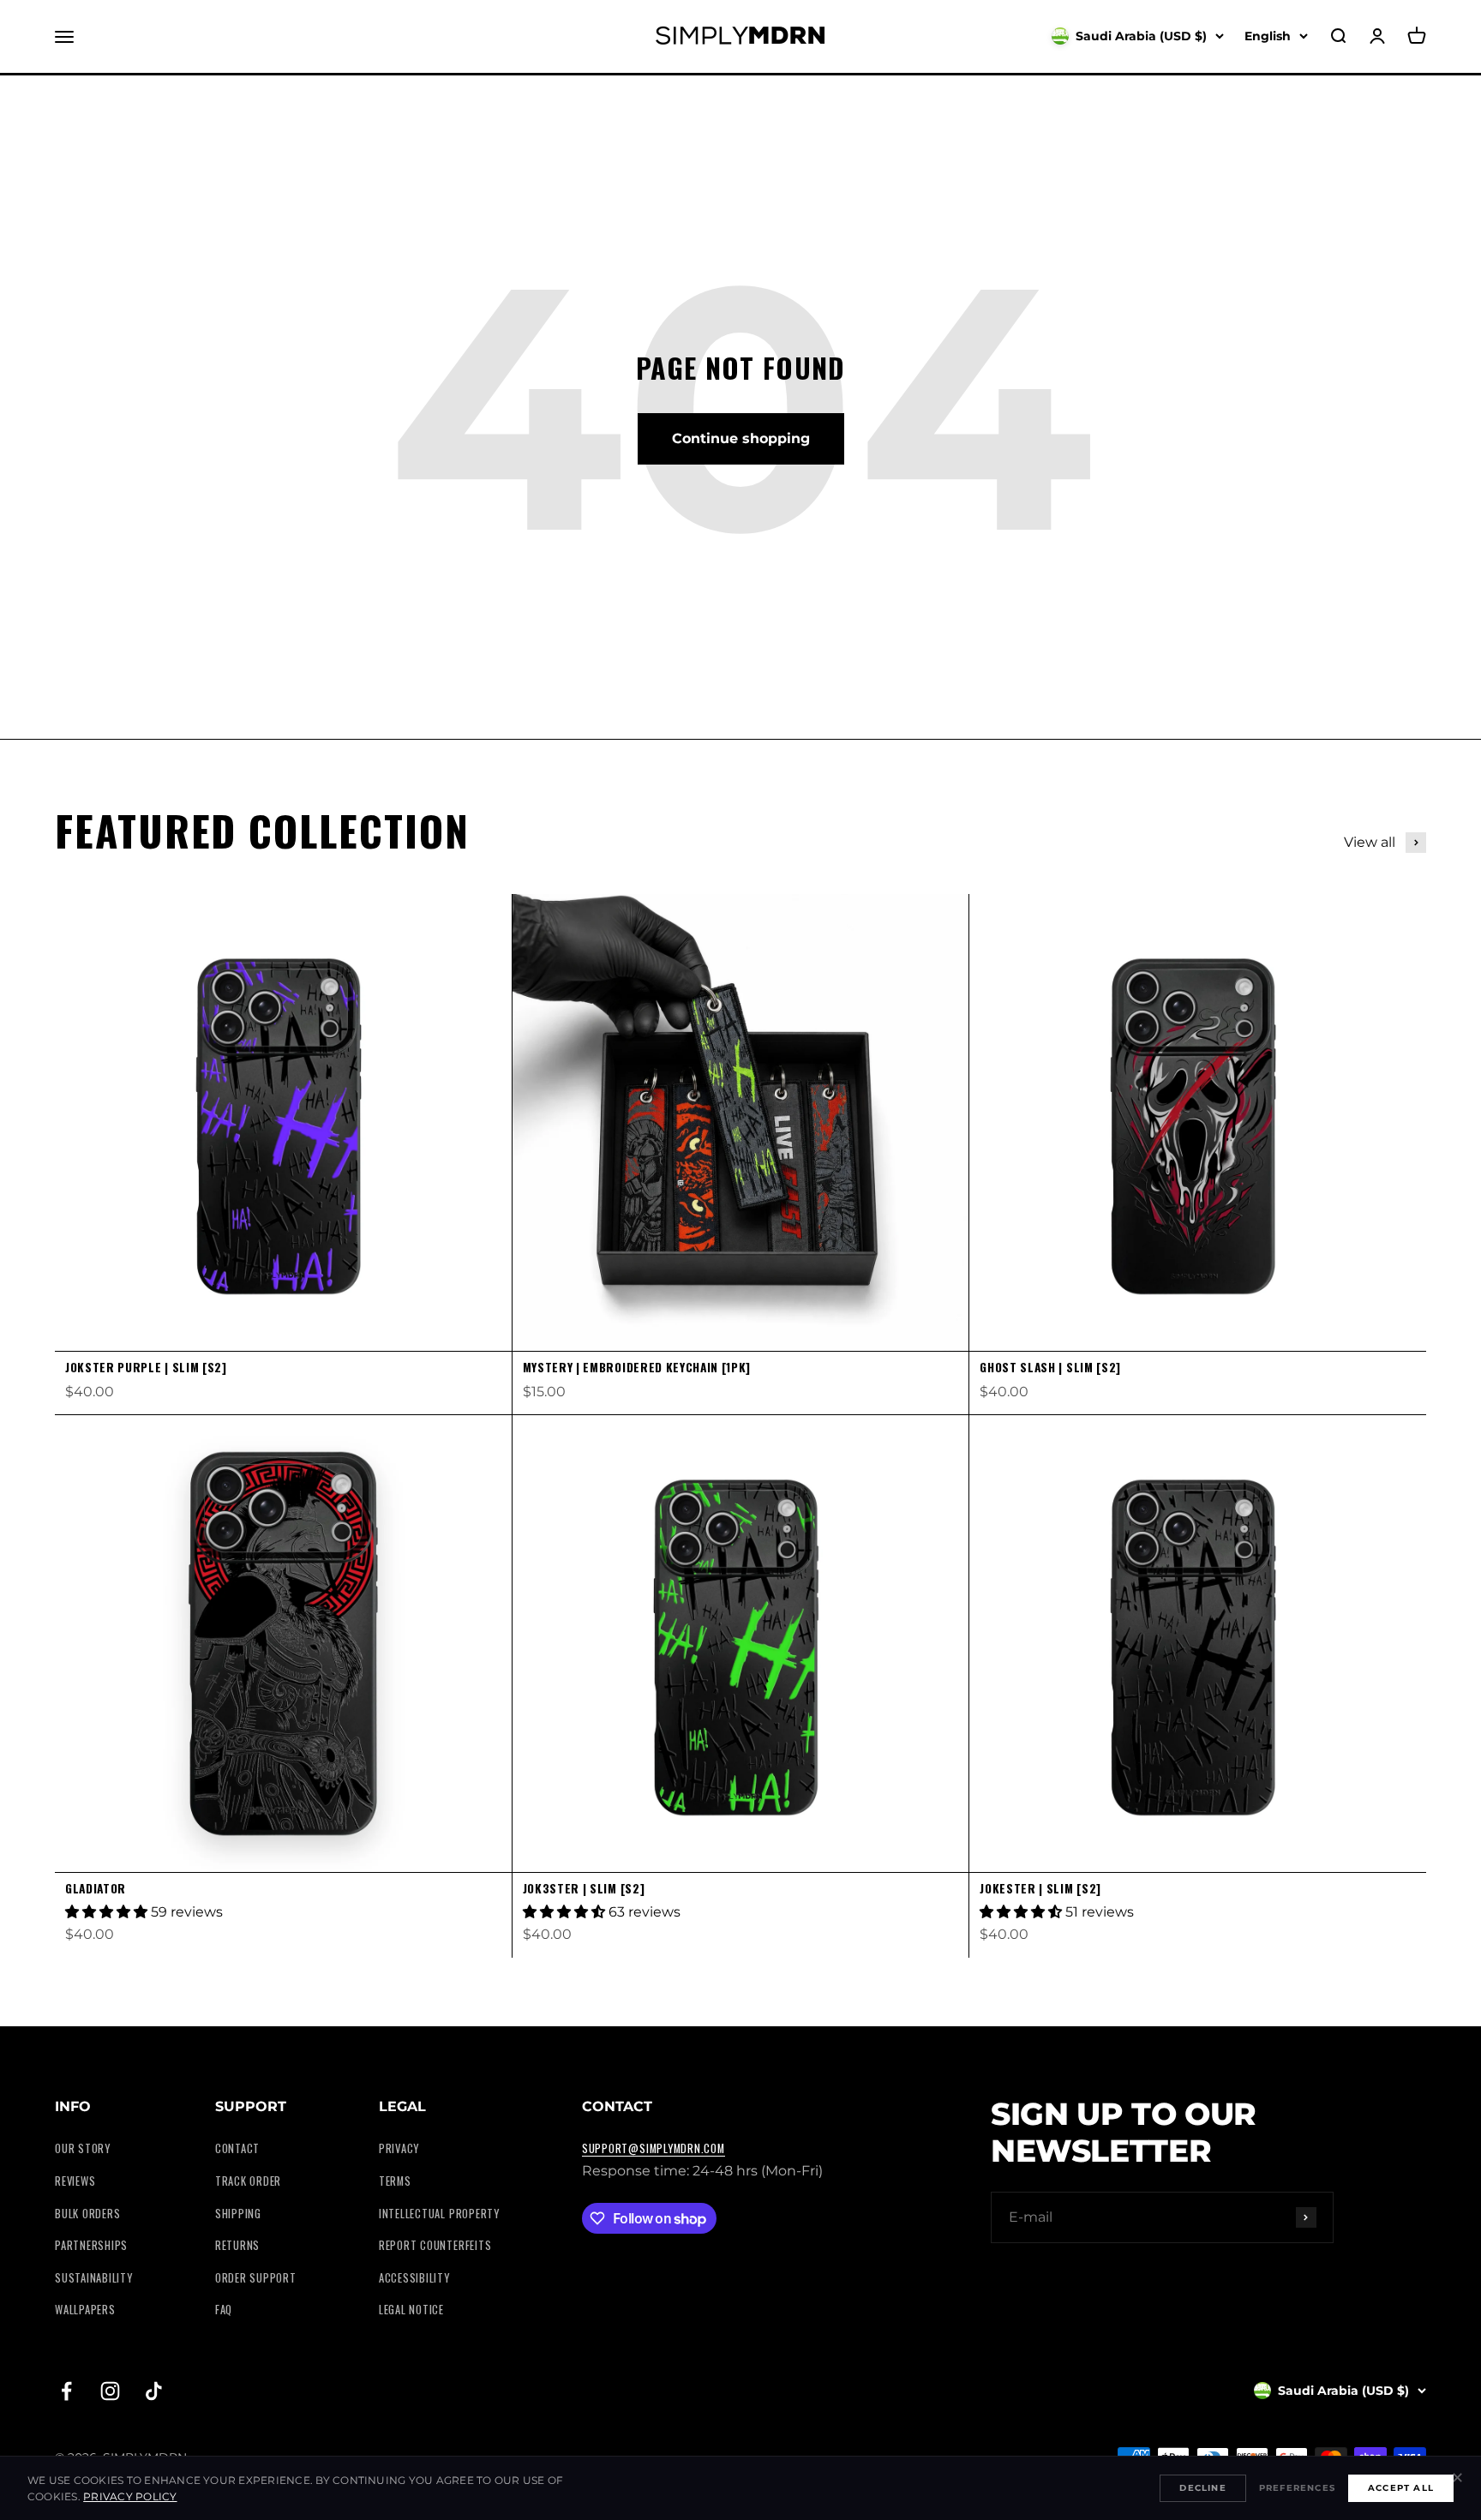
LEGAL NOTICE (411, 2310)
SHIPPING (238, 2214)
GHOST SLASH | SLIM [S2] (1050, 1367)
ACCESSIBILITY (414, 2278)
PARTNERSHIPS (91, 2245)
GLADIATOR (96, 1888)
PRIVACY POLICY (130, 2496)
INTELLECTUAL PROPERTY (439, 2214)
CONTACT (237, 2148)
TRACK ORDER (248, 2181)
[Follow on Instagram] (110, 2391)
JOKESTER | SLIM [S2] (1040, 1888)
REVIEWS (75, 2181)
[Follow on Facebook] (66, 2391)
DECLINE (1202, 2488)
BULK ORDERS (87, 2214)
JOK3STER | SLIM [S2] (584, 1888)
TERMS (395, 2181)
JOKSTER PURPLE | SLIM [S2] (146, 1367)
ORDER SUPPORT (256, 2278)
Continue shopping (741, 438)
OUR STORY (83, 2148)
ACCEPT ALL (1401, 2488)
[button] (108, 1912)
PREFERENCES (1297, 2488)
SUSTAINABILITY (94, 2278)
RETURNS (237, 2245)
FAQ (224, 2310)
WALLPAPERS (85, 2310)
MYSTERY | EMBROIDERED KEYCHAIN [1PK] (637, 1367)
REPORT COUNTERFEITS (435, 2245)
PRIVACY (399, 2148)
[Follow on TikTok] (154, 2391)
